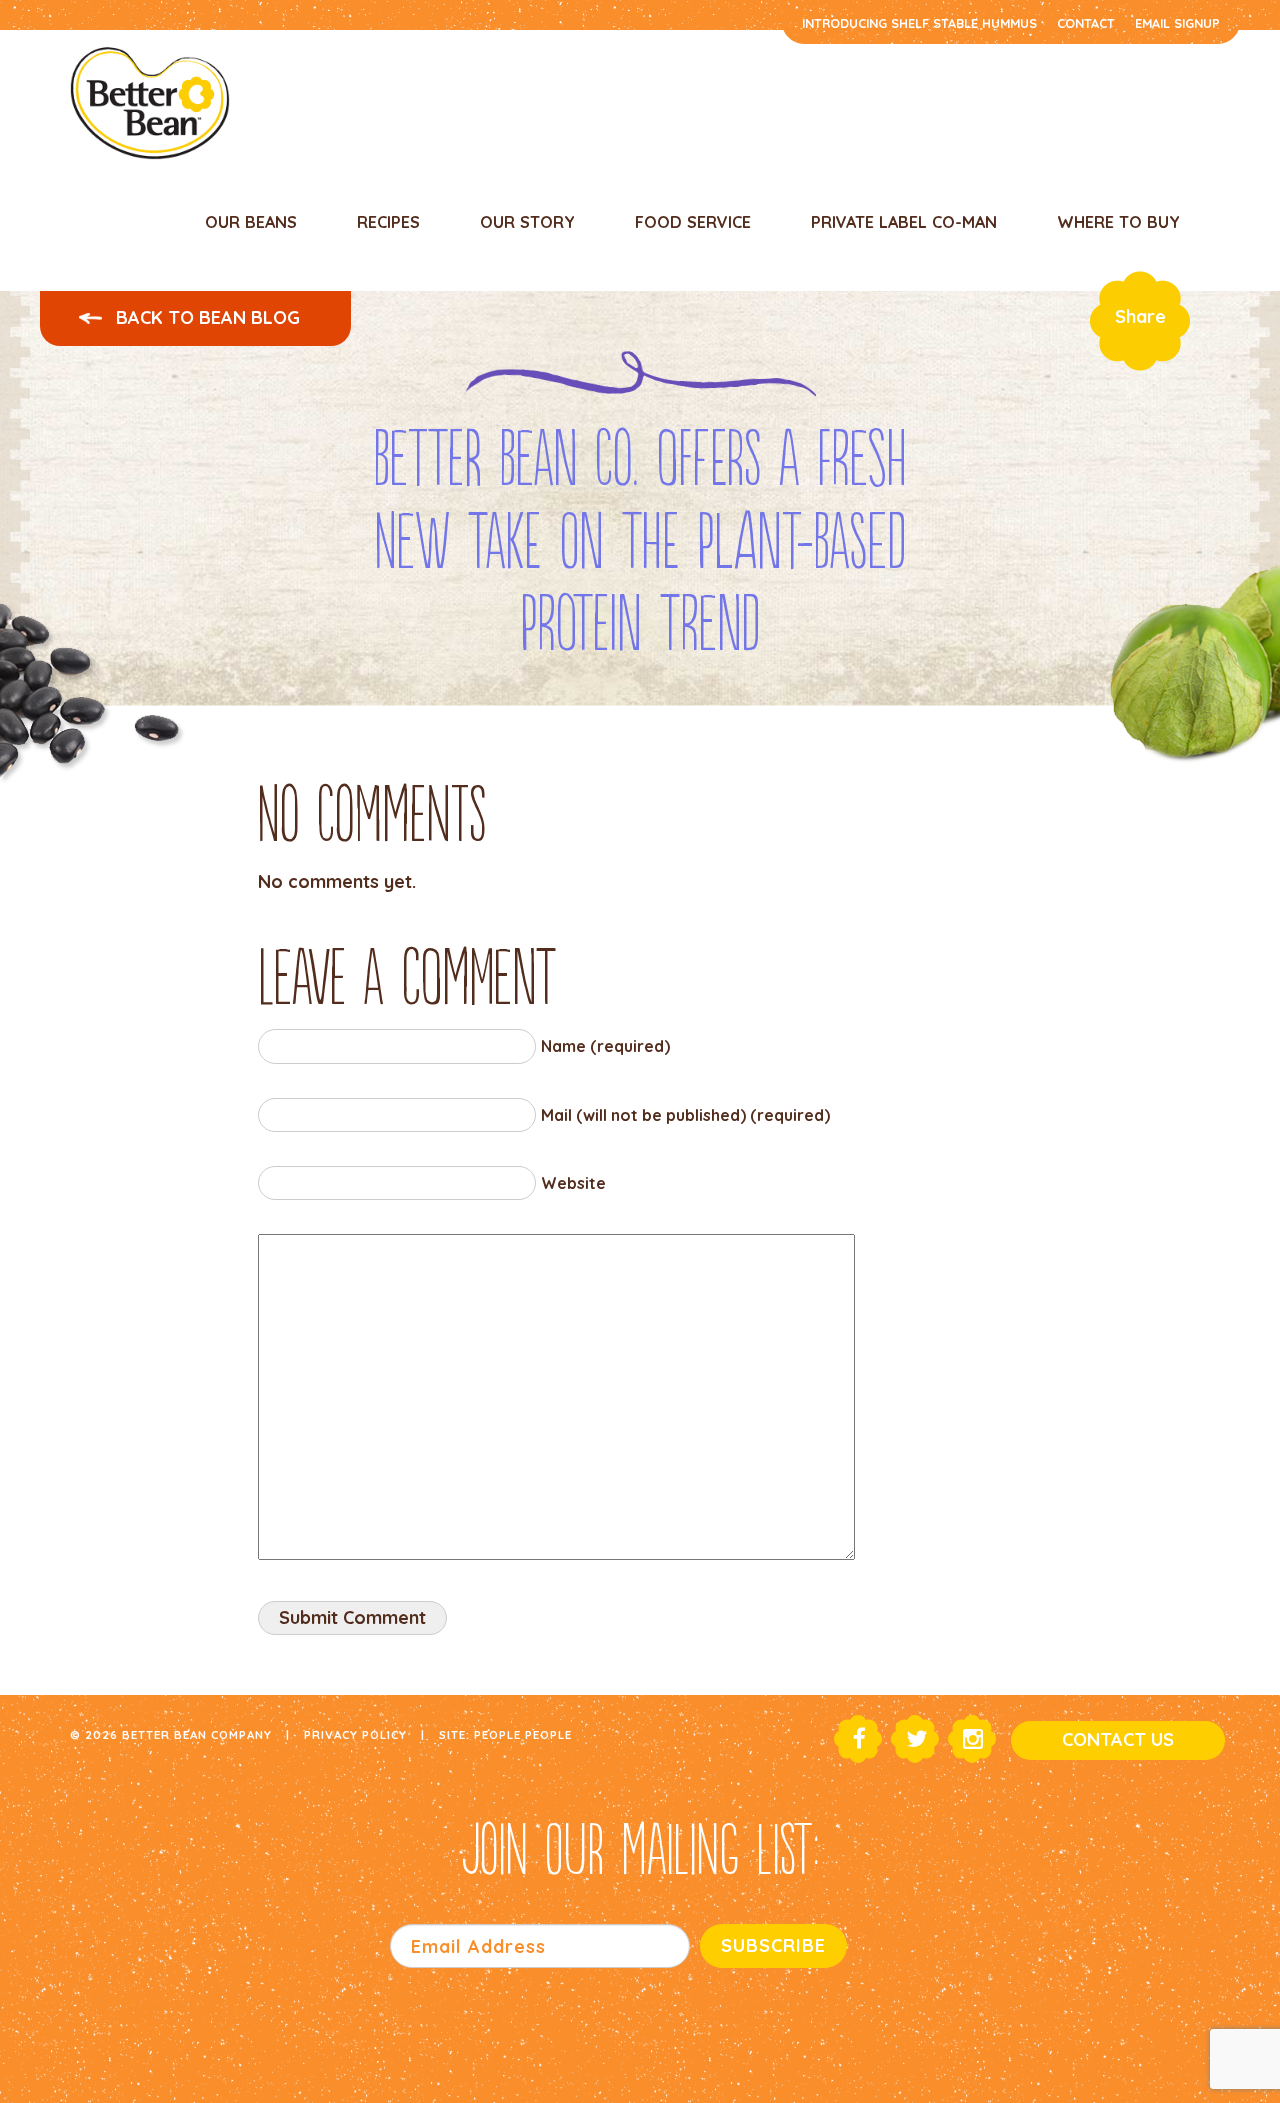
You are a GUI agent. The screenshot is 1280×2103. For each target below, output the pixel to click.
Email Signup (1177, 23)
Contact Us (1118, 1739)
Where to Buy (1118, 222)
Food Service (693, 222)
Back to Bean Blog (205, 317)
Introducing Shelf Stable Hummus (919, 23)
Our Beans (251, 222)
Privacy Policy (355, 1734)
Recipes (388, 222)
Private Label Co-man (904, 222)
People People (523, 1734)
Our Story (527, 222)
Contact (1086, 23)
